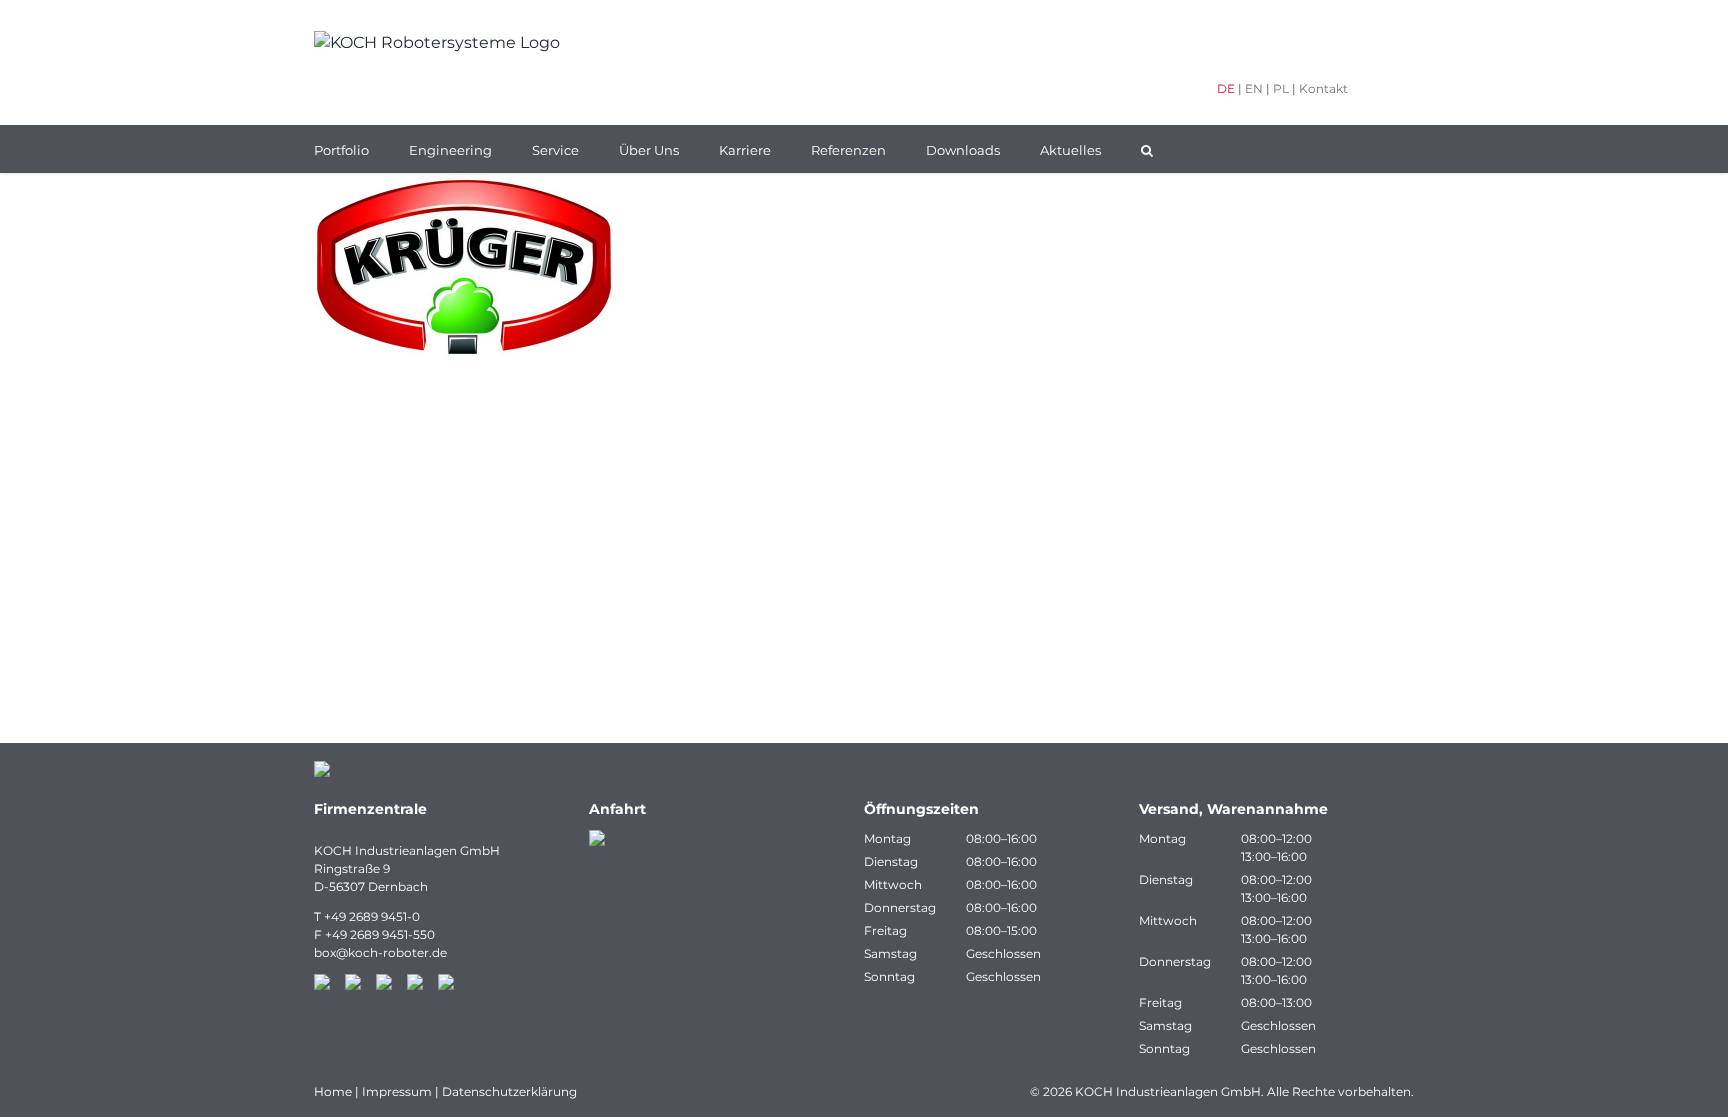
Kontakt (1323, 88)
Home (333, 1091)
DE (1226, 88)
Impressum (397, 1091)
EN (1254, 88)
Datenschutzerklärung (509, 1091)
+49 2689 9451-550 (380, 934)
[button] (1147, 149)
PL (1281, 88)
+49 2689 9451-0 (372, 916)
